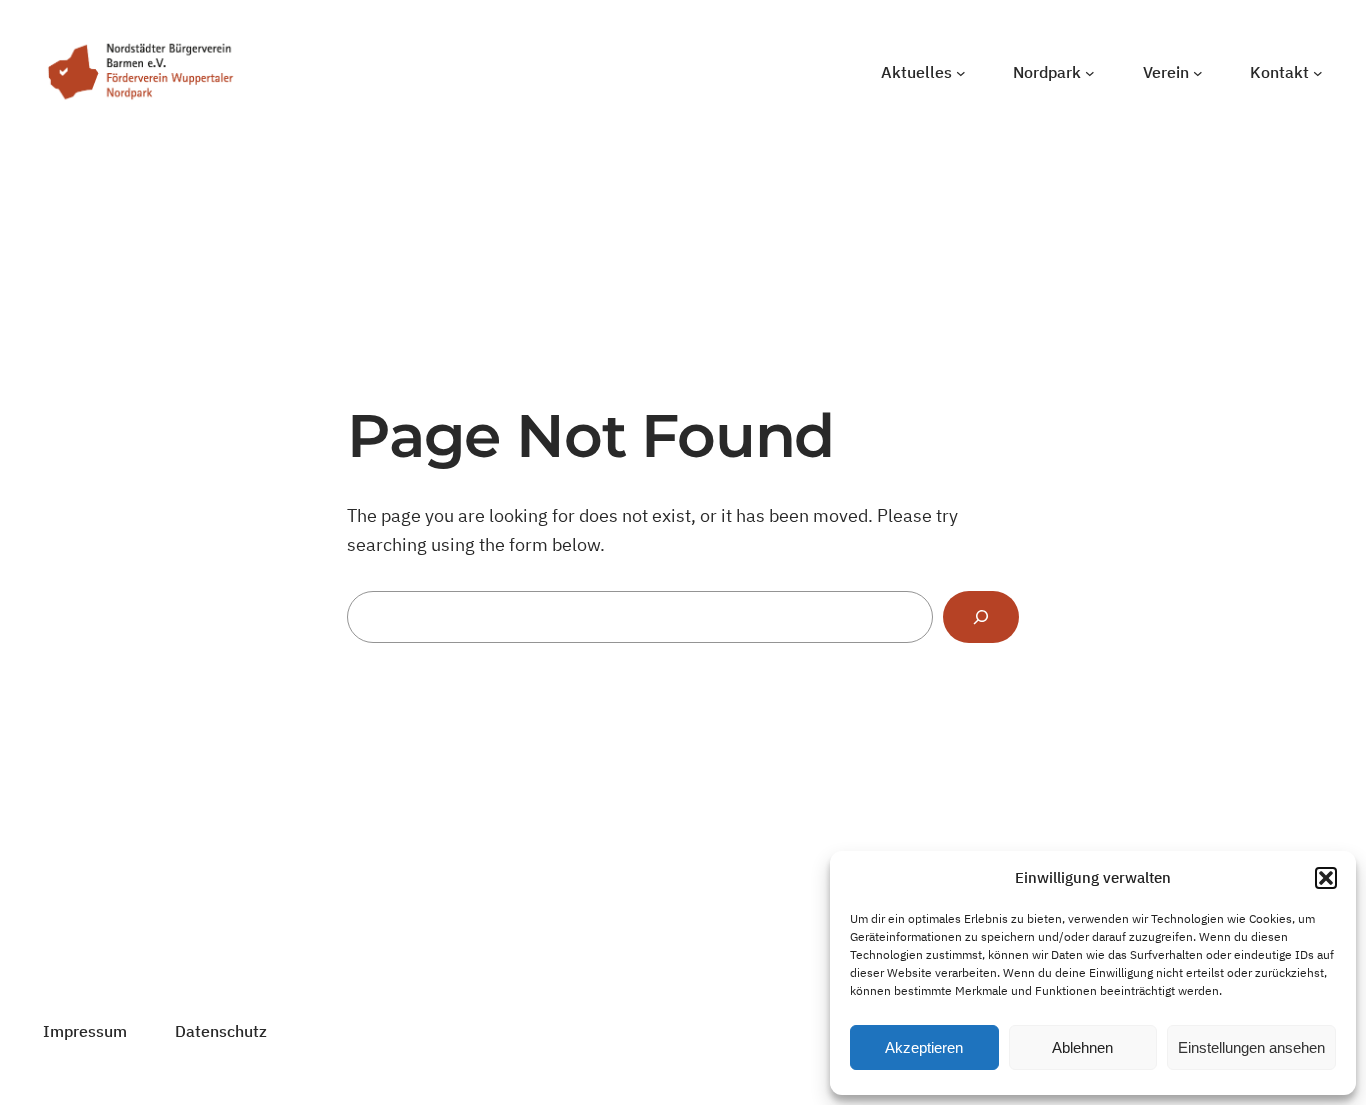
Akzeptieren (924, 1047)
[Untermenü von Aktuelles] (961, 73)
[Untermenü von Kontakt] (1318, 73)
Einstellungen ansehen (1251, 1047)
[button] (1326, 878)
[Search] (981, 617)
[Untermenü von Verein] (1198, 73)
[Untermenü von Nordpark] (1090, 73)
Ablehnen (1082, 1047)
